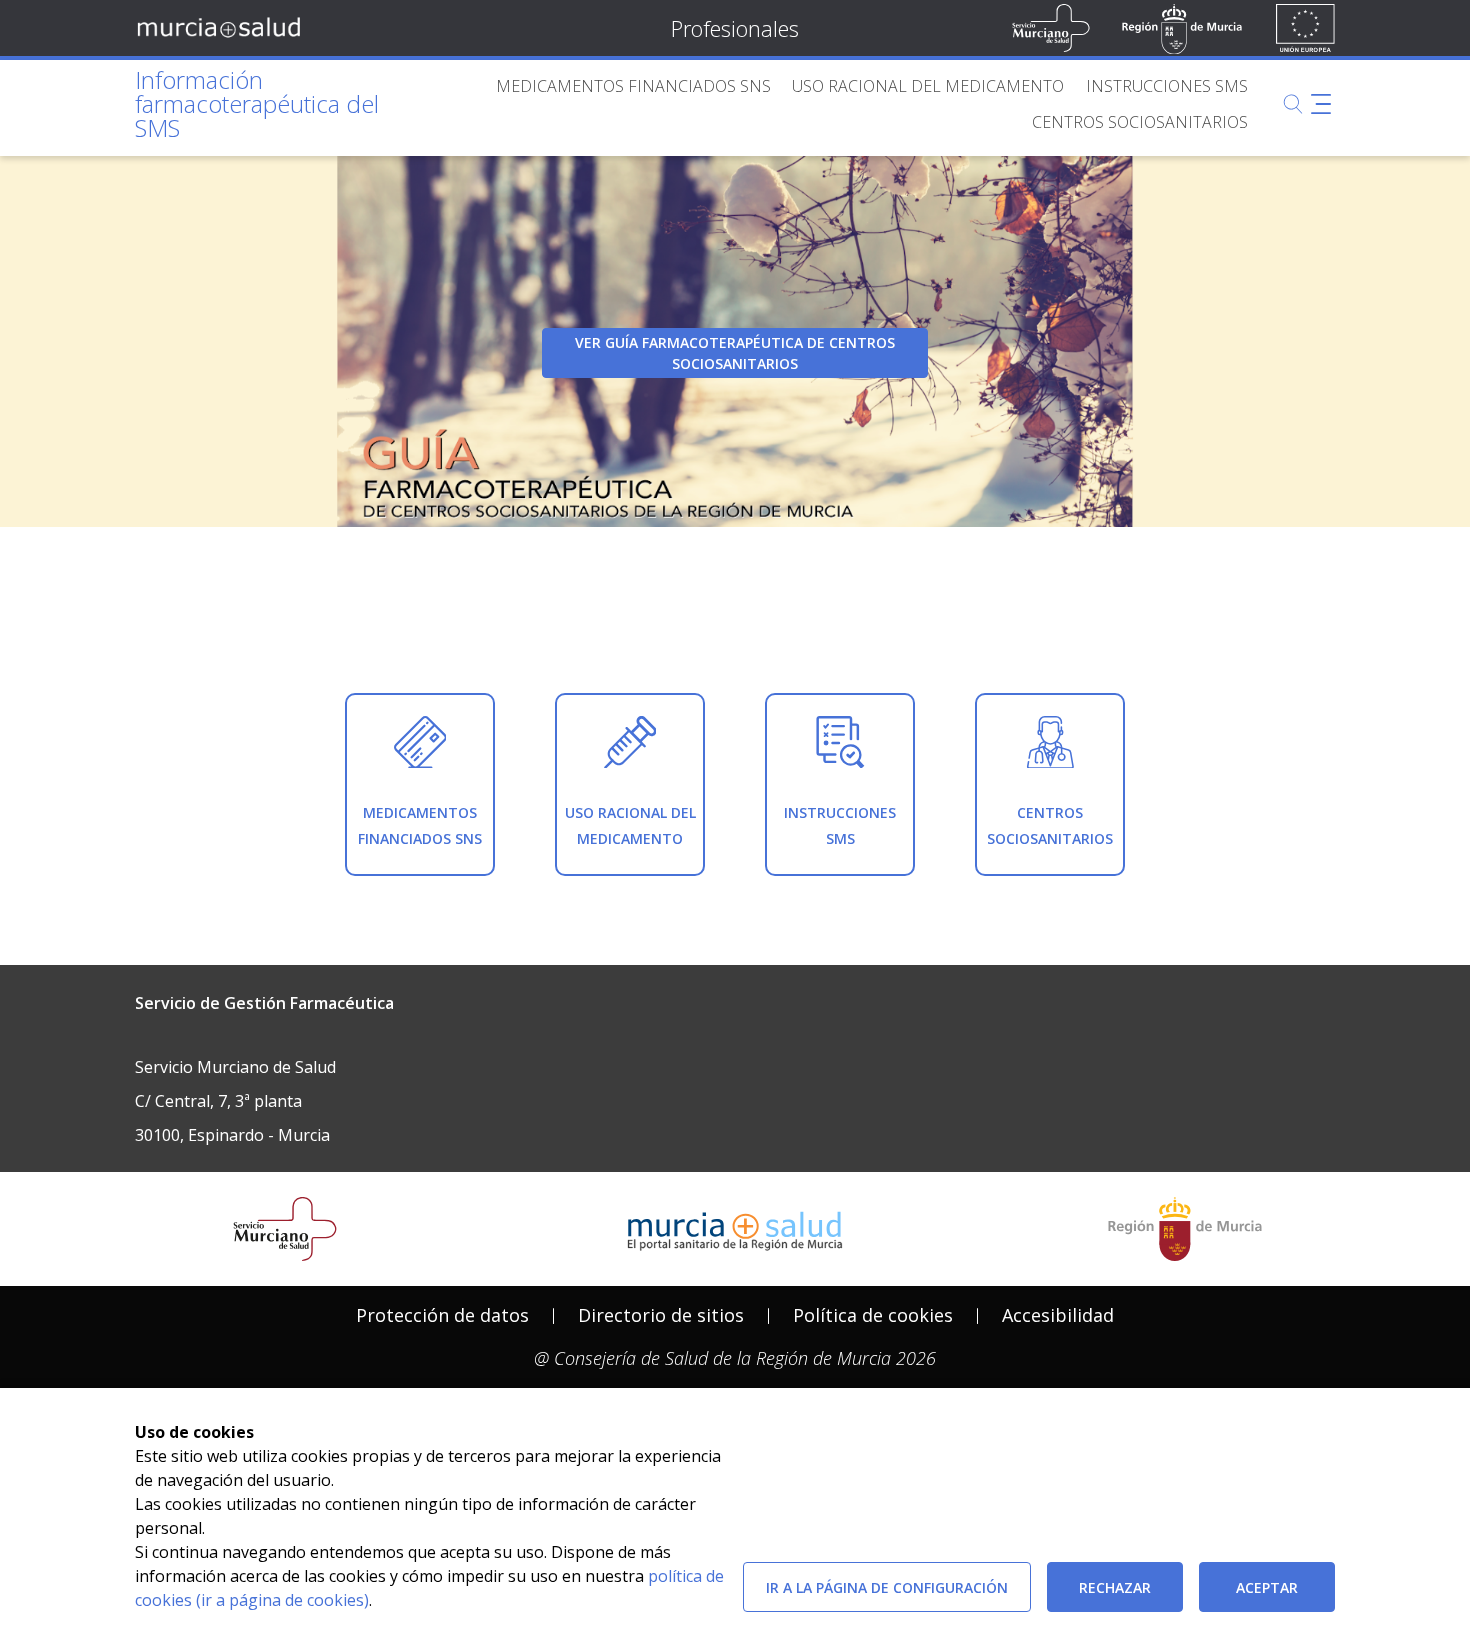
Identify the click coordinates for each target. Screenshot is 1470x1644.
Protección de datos (442, 1315)
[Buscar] (1293, 104)
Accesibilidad (1058, 1315)
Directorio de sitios (661, 1315)
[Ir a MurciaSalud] (222, 28)
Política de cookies (873, 1315)
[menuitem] (633, 86)
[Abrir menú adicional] (1321, 104)
